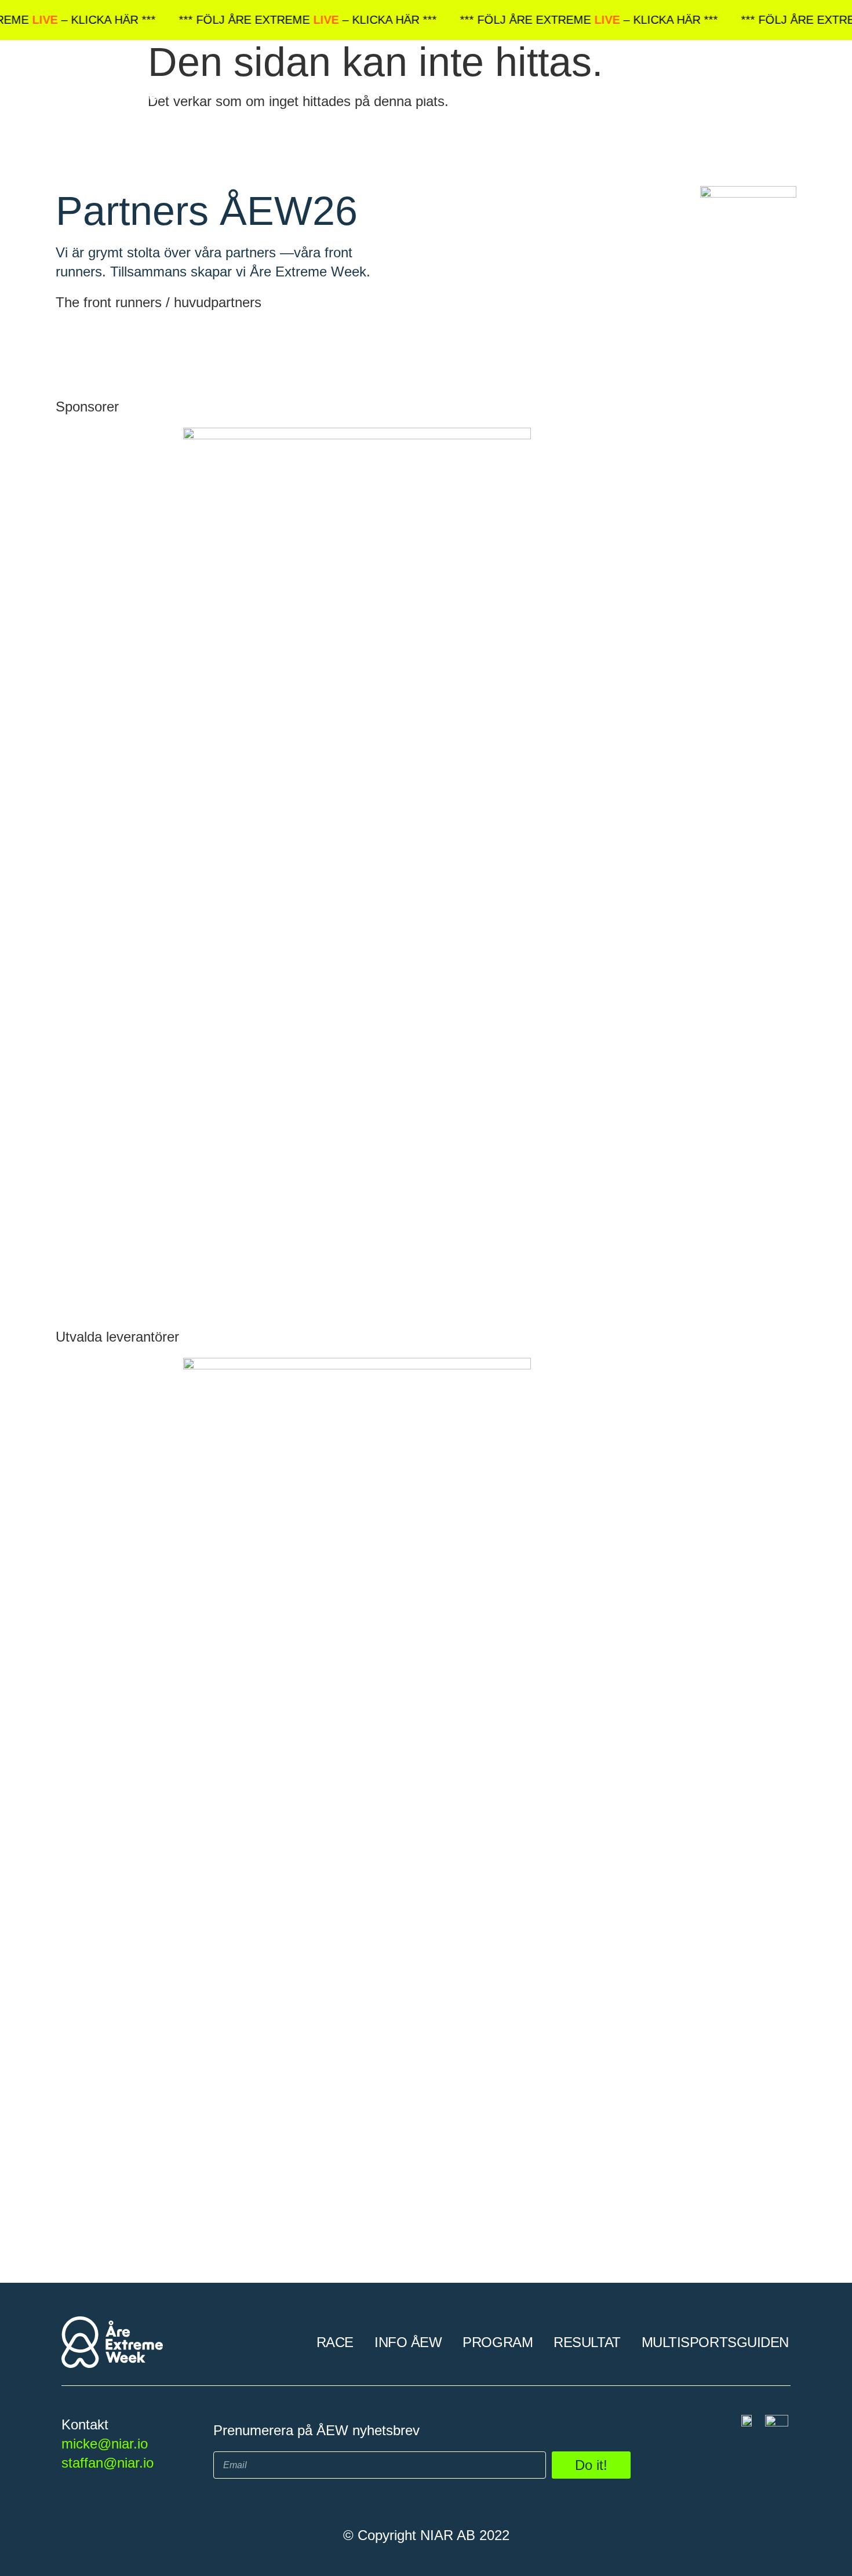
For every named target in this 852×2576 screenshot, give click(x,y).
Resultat (593, 94)
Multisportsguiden (721, 94)
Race (341, 94)
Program (503, 94)
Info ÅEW (414, 94)
